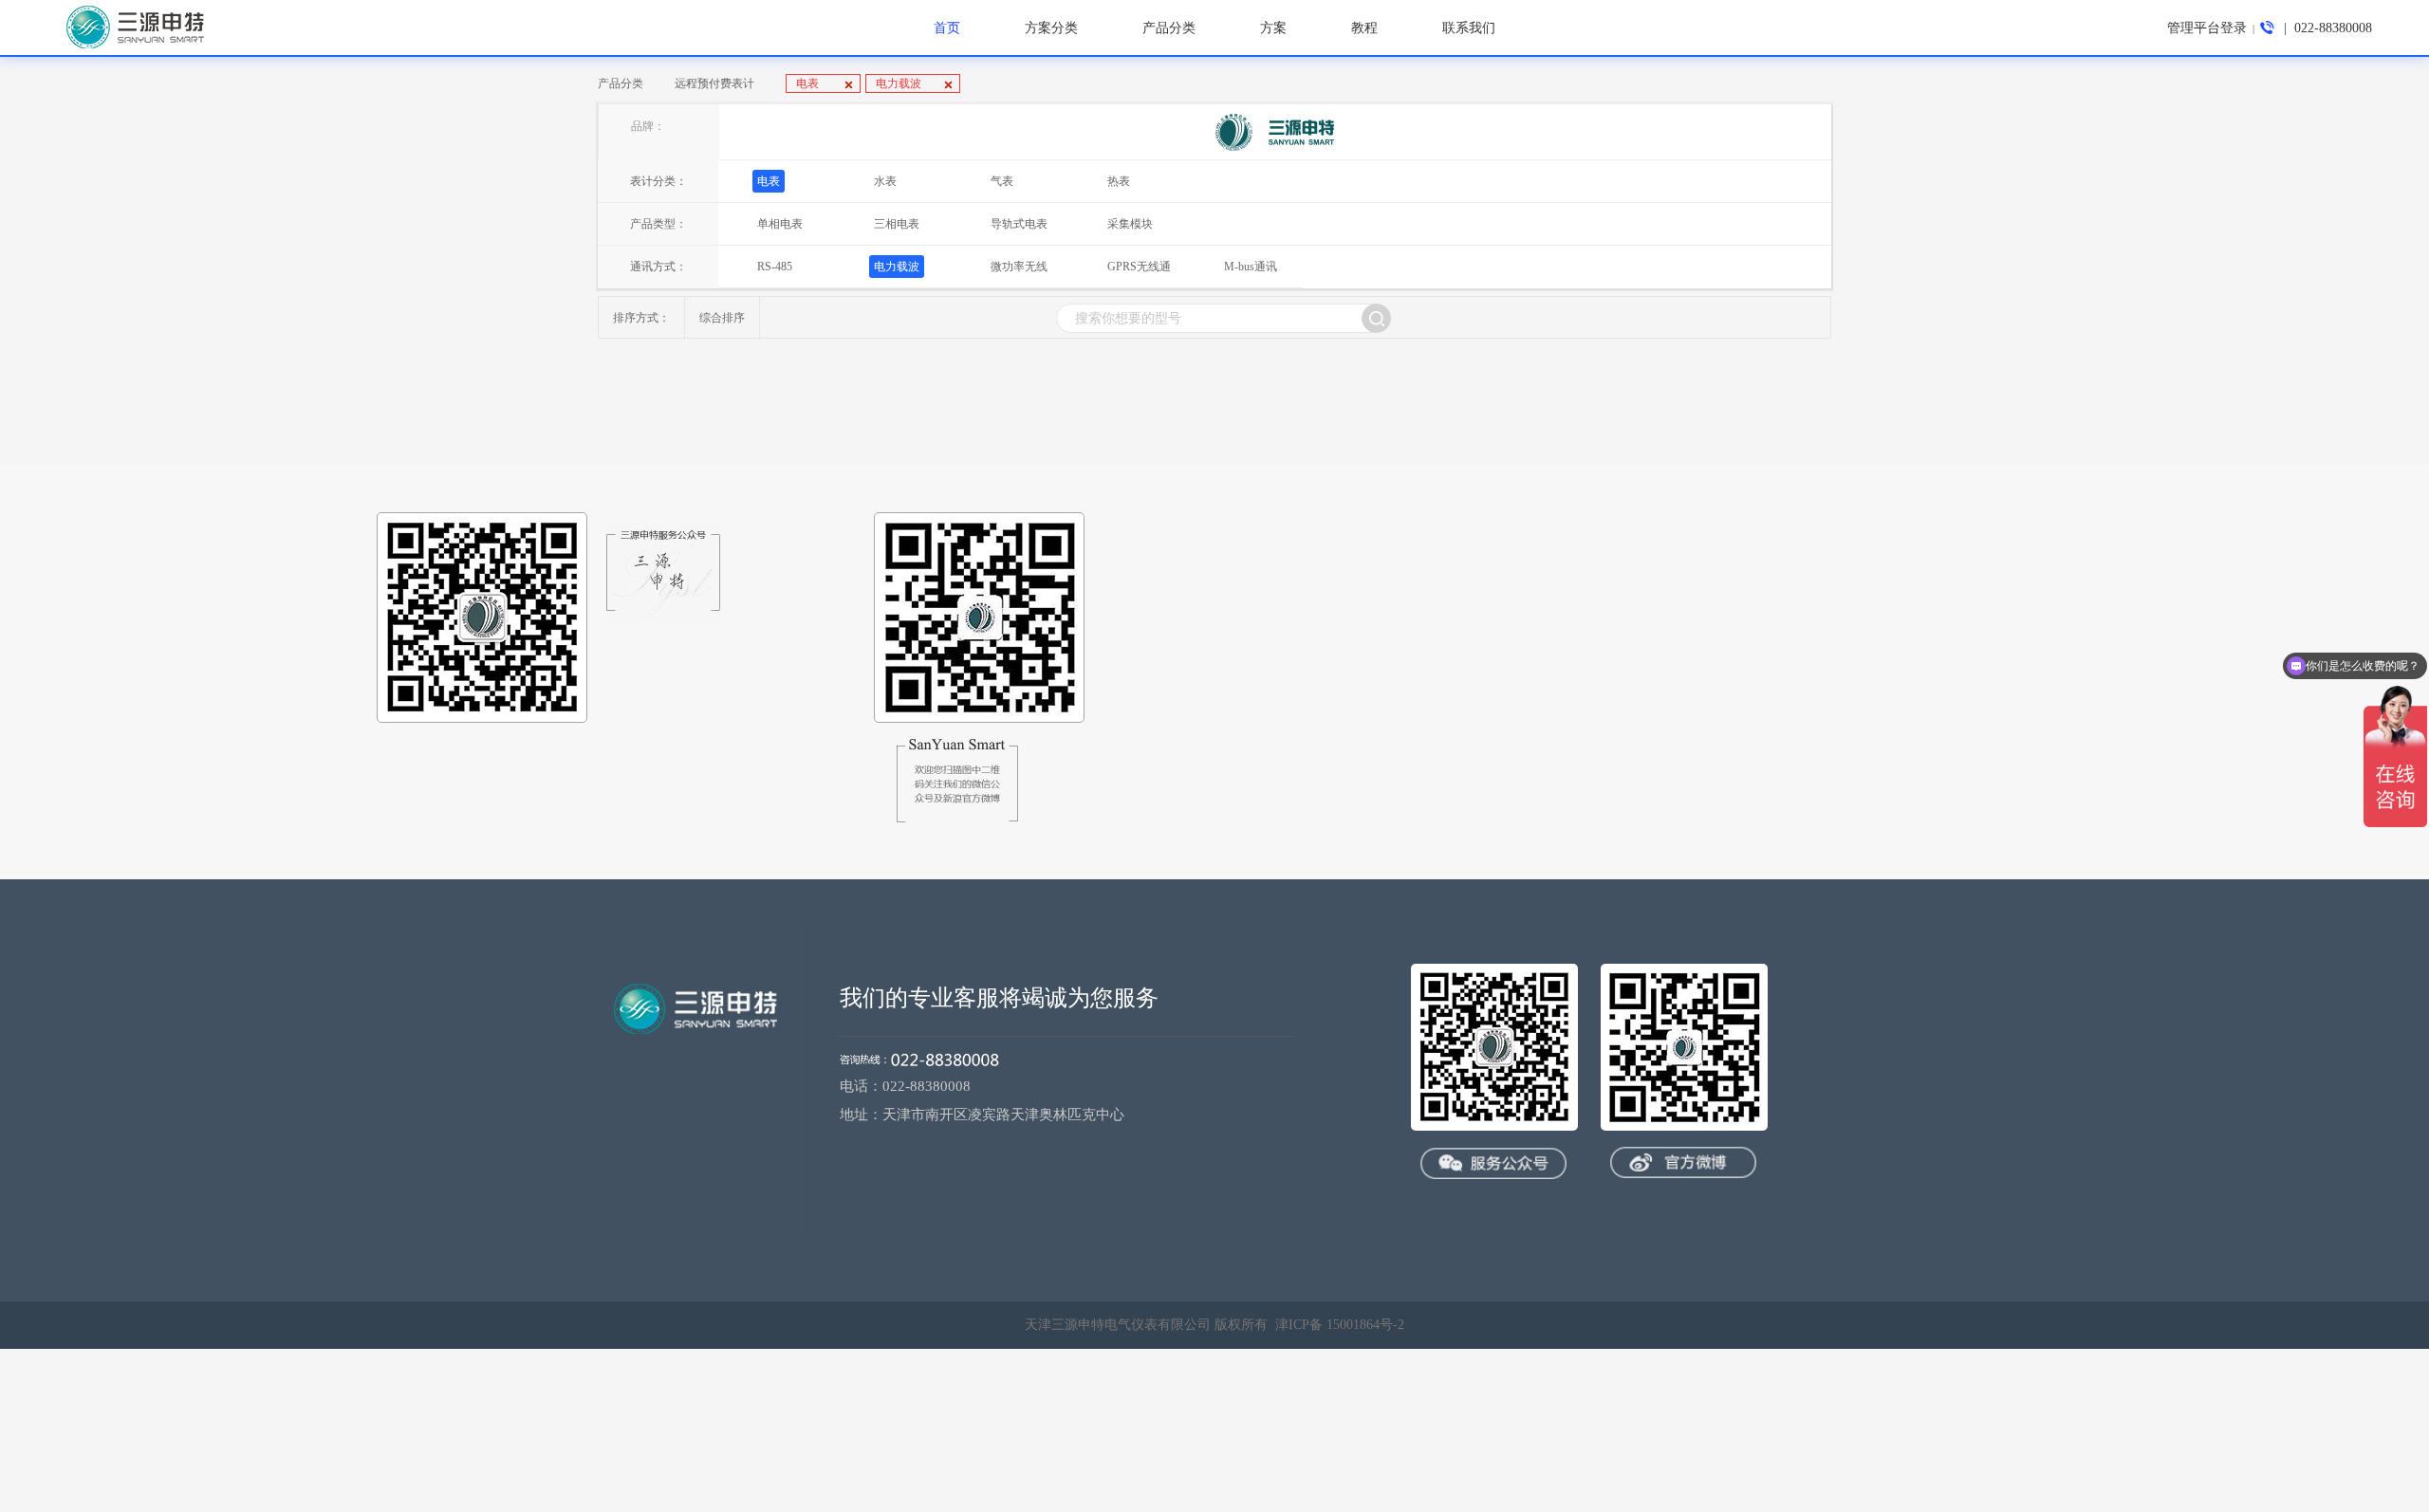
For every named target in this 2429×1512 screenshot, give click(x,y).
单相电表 (780, 224)
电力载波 (899, 83)
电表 (809, 83)
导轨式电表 (1019, 224)
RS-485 (775, 267)
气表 (1002, 181)
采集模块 (1130, 224)
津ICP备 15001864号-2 (1340, 1325)
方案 (1273, 28)
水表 (885, 181)
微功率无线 (1019, 267)
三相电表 (897, 224)
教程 (1364, 28)
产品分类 (621, 83)
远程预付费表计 (714, 83)
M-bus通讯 (1251, 267)
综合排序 (722, 318)
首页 (947, 28)
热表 (1119, 181)
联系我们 (1469, 28)
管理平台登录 (2207, 28)
